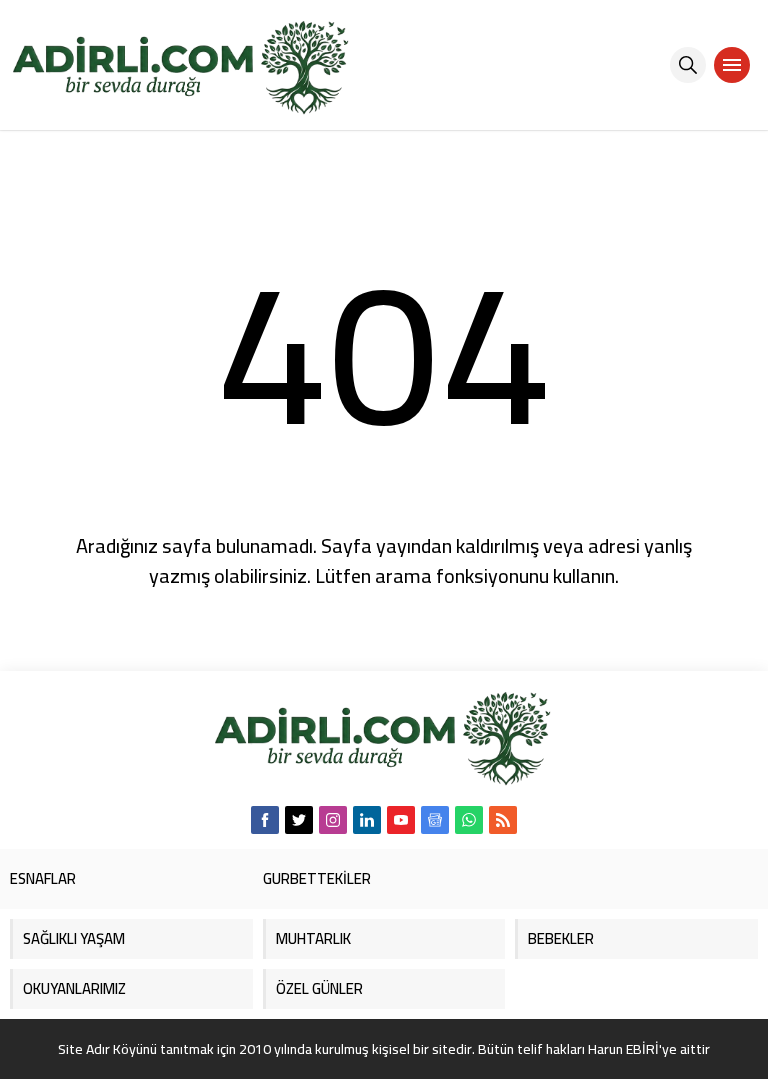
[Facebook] (265, 820)
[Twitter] (299, 820)
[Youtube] (401, 820)
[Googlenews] (435, 820)
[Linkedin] (367, 820)
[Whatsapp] (469, 820)
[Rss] (503, 820)
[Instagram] (333, 820)
